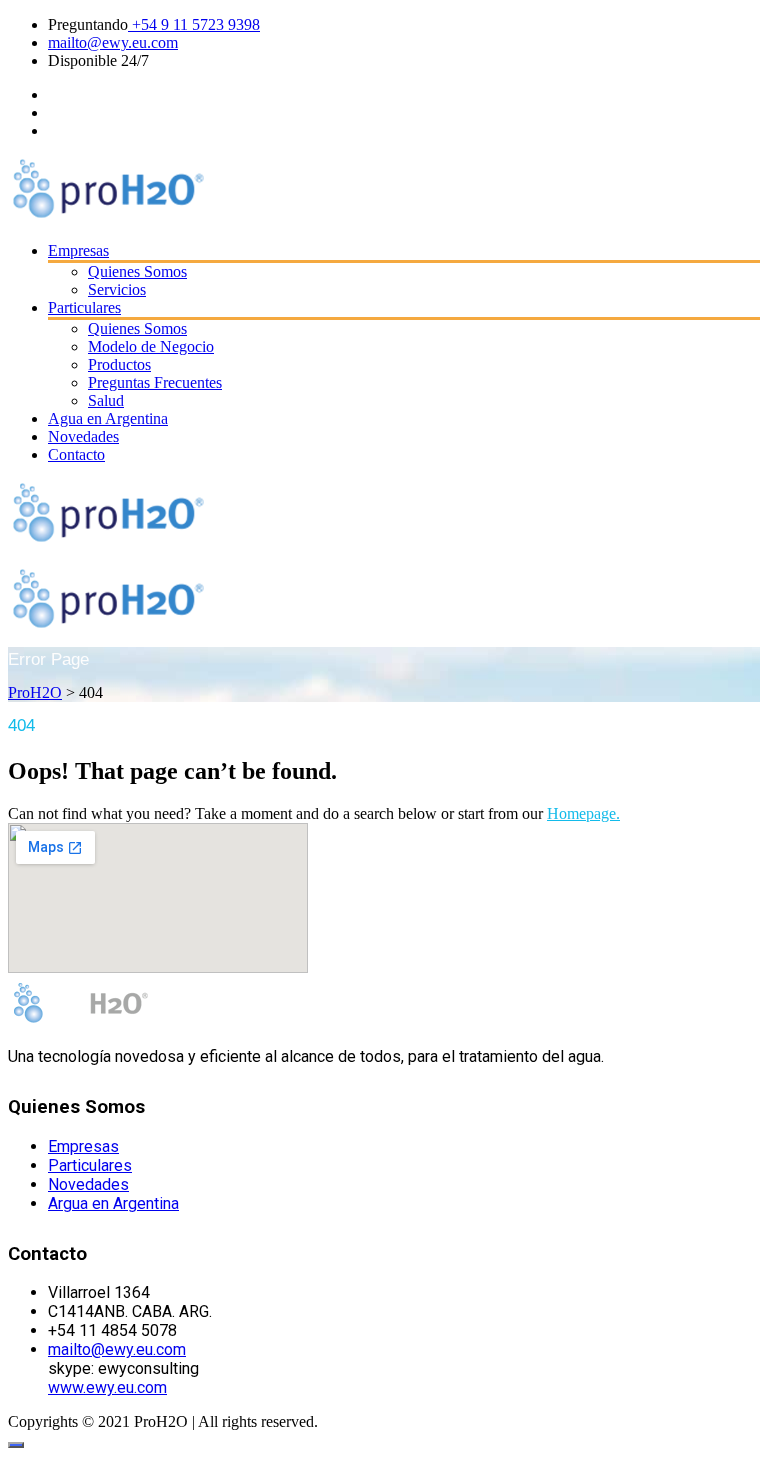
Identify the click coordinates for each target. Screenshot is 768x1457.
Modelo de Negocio (151, 346)
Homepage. (583, 813)
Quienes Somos (137, 271)
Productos (119, 364)
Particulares (84, 307)
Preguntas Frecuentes (155, 382)
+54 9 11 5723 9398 (194, 24)
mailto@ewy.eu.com (113, 42)
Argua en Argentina (113, 1203)
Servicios (117, 289)
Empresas (78, 250)
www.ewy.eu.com (107, 1387)
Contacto (76, 454)
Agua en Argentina (108, 418)
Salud (106, 400)
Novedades (83, 436)
